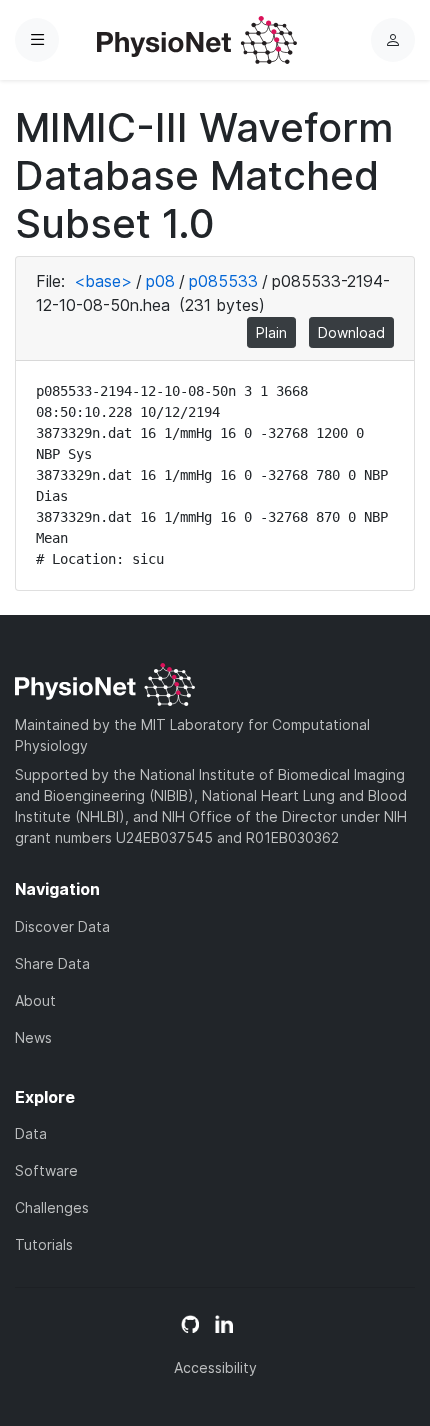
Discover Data (62, 926)
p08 (160, 281)
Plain (271, 332)
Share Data (52, 963)
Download (351, 332)
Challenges (52, 1207)
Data (31, 1133)
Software (46, 1170)
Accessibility (215, 1367)
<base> (103, 281)
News (33, 1037)
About (35, 1000)
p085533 (223, 281)
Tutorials (44, 1244)
